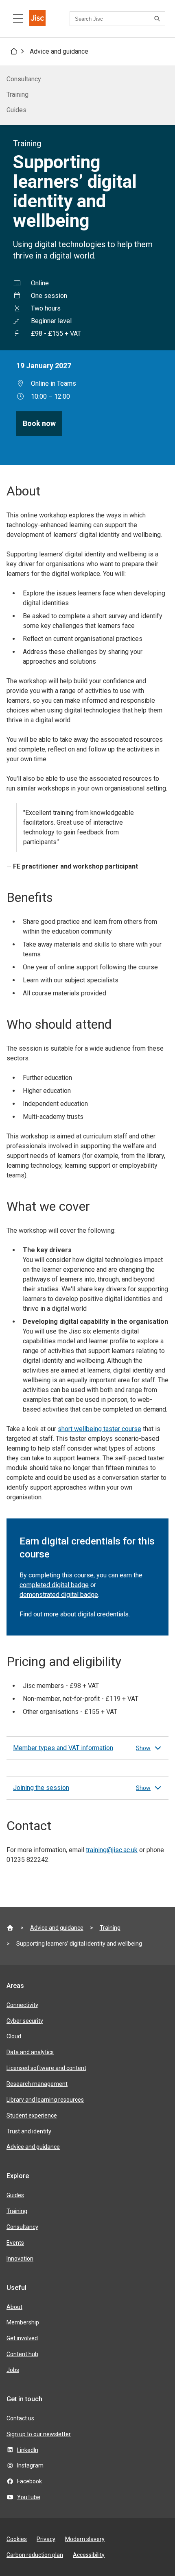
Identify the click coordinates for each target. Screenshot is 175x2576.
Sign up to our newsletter (39, 2434)
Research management (37, 2084)
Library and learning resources (45, 2100)
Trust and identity (29, 2131)
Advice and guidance (59, 51)
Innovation (20, 2259)
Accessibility (89, 2555)
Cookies (17, 2539)
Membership (23, 2322)
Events (15, 2243)
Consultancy (24, 79)
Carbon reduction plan (35, 2555)
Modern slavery (85, 2539)
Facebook (30, 2481)
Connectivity (22, 2005)
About (14, 2307)
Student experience (32, 2116)
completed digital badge (54, 1585)
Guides (16, 110)
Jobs (13, 2370)
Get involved (22, 2338)
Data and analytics (30, 2052)
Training (17, 94)
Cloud (14, 2036)
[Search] (158, 19)
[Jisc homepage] (37, 19)
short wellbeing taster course (100, 1429)
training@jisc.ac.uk (112, 1850)
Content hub (22, 2354)
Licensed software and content (46, 2068)
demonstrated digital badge (59, 1595)
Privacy (46, 2539)
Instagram (30, 2465)
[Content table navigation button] (18, 19)
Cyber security (25, 2021)
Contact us (20, 2418)
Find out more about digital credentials (74, 1614)
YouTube (29, 2497)
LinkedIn (28, 2450)
